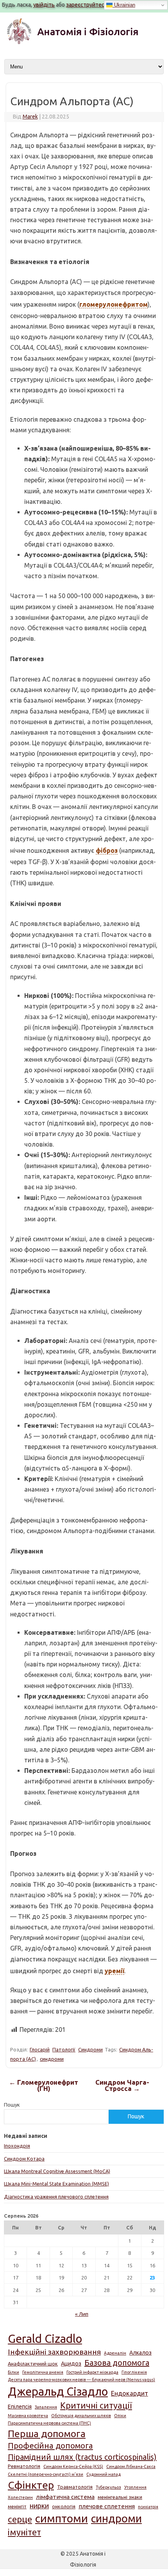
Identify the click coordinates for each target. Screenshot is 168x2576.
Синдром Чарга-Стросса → (122, 2086)
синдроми (52, 2059)
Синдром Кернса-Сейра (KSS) (73, 2466)
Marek (30, 117)
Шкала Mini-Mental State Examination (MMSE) (56, 2184)
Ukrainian (124, 5)
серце (20, 2519)
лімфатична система (65, 2497)
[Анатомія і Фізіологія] (84, 43)
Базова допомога (117, 2363)
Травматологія (75, 2487)
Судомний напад (104, 2474)
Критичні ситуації (96, 2405)
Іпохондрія (17, 2146)
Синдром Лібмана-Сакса (131, 2466)
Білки (13, 2372)
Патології (64, 2049)
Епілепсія (20, 2407)
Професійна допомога (50, 2446)
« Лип (82, 2314)
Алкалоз (140, 2353)
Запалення (46, 2407)
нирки (39, 2506)
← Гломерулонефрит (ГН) (44, 2086)
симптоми (62, 2518)
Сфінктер (31, 2485)
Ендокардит (130, 2393)
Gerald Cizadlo (45, 2339)
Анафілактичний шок (33, 2364)
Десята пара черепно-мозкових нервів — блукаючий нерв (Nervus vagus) (81, 2380)
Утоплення (135, 2487)
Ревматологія (24, 2466)
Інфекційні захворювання (54, 2352)
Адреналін (115, 2353)
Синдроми (90, 2049)
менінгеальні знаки (120, 2497)
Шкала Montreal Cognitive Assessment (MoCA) (57, 2171)
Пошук (12, 2105)
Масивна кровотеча (28, 2416)
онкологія (64, 2506)
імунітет (24, 2532)
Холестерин (20, 2497)
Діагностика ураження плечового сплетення (56, 2197)
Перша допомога (47, 2434)
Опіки (120, 2416)
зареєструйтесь (87, 5)
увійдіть (44, 5)
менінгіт (17, 2506)
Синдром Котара (24, 2159)
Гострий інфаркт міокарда (92, 2372)
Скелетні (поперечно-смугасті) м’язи (46, 2474)
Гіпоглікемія (134, 2372)
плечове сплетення (107, 2506)
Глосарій (40, 2049)
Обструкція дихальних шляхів (81, 2416)
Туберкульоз (108, 2487)
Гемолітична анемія (43, 2372)
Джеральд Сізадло (58, 2392)
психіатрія (148, 2507)
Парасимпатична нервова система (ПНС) (49, 2423)
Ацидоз (71, 2364)
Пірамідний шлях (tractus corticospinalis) (82, 2457)
